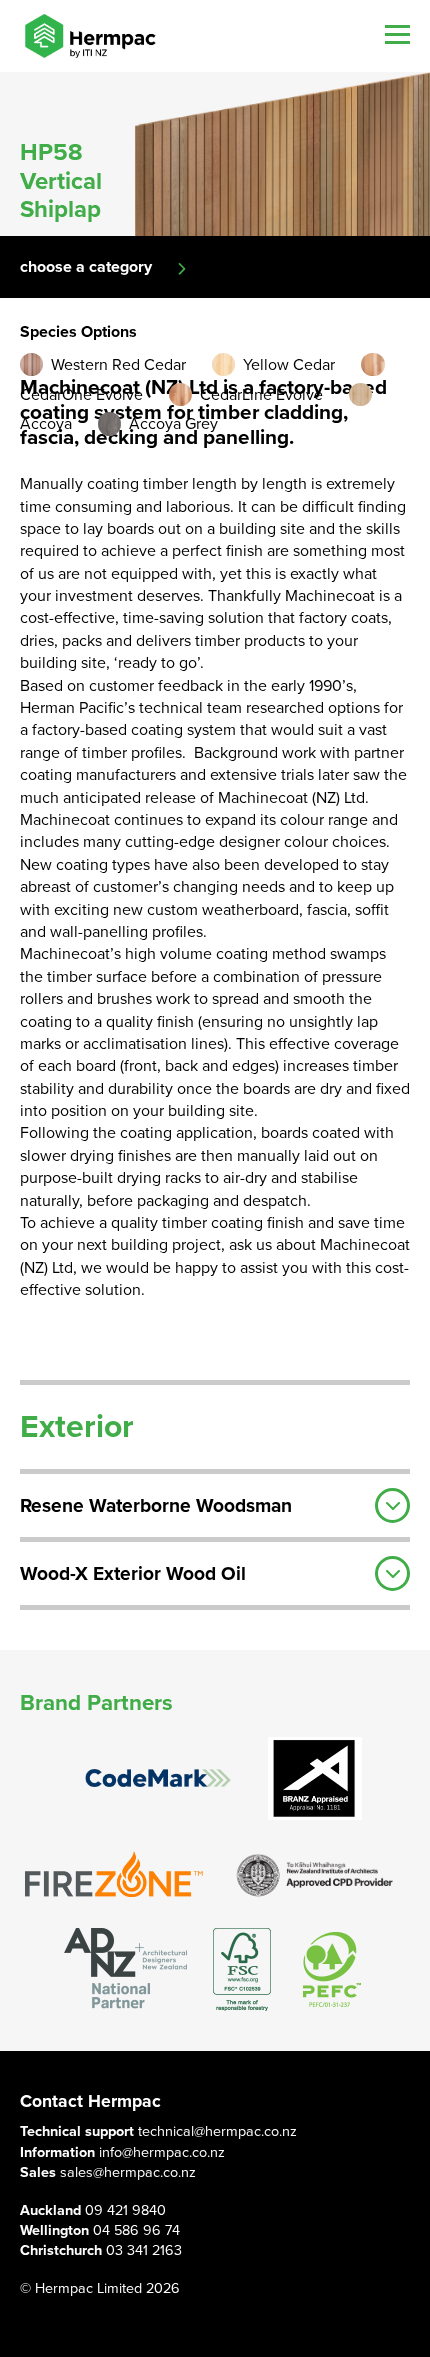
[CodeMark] (158, 1778)
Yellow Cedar (289, 365)
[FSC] (242, 1969)
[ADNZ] (125, 1969)
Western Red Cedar (118, 365)
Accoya (46, 424)
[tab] (215, 1503)
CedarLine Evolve (261, 395)
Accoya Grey (173, 424)
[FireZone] (115, 1874)
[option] (215, 153)
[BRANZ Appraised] (315, 1778)
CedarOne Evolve (81, 395)
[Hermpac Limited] (90, 36)
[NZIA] (315, 1874)
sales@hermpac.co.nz (128, 2172)
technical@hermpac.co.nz (217, 2131)
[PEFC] (332, 1969)
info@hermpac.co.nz (162, 2152)
